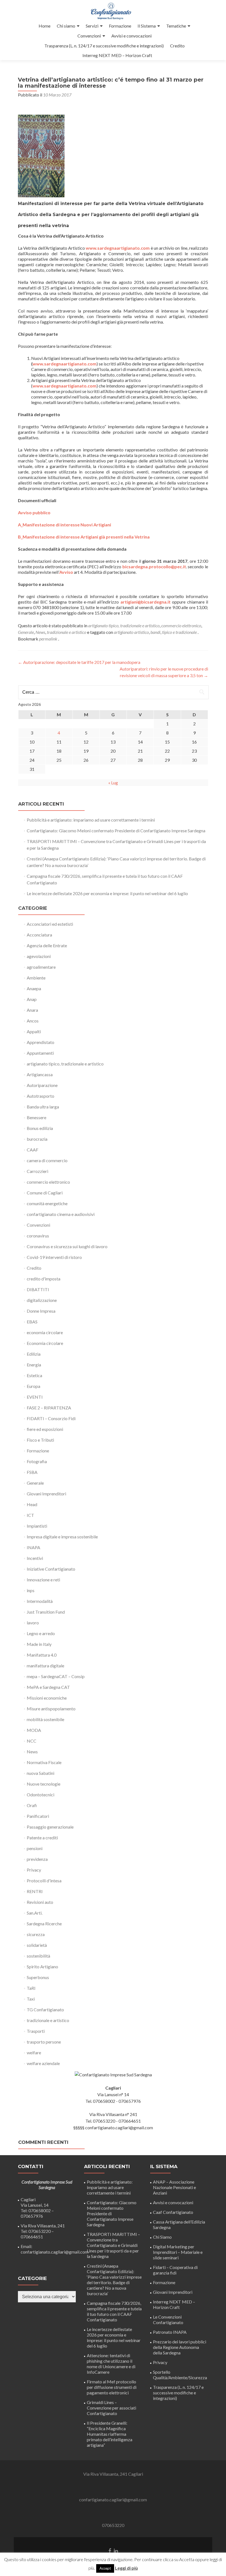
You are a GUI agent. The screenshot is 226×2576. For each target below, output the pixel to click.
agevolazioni (39, 956)
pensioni (35, 1848)
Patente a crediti (42, 1838)
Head (32, 1504)
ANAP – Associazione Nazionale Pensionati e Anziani (174, 2187)
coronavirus (38, 1236)
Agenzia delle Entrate (47, 945)
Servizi (92, 26)
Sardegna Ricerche (44, 1924)
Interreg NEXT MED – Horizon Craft (117, 55)
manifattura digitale (45, 1666)
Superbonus (38, 1977)
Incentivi (35, 1558)
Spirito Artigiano (42, 1967)
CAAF (33, 1150)
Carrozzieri (37, 1171)
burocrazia (37, 1139)
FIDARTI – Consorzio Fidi (51, 1418)
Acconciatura (39, 935)
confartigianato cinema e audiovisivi (61, 1214)
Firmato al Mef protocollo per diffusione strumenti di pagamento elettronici (112, 2387)
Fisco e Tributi (40, 1440)
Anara (32, 1010)
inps (31, 1590)
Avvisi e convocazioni (131, 36)
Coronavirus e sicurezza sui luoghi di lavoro (67, 1246)
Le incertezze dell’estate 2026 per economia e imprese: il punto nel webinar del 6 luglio (107, 893)
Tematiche (176, 26)
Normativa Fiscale (44, 1762)
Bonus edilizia (40, 1128)
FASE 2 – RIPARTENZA (49, 1408)
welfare (34, 2053)
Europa (33, 1386)
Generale (26, 632)
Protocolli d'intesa (44, 1881)
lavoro (33, 1623)
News (40, 632)
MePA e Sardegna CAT (48, 1687)
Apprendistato (41, 1042)
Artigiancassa (40, 1074)
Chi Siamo (162, 2237)
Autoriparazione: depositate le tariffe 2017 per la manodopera (79, 662)
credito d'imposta (44, 1279)
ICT (30, 1515)
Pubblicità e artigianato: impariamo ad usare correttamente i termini (91, 820)
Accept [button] (105, 2568)
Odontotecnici (41, 1795)
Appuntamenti (40, 1053)
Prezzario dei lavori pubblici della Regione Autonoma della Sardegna (180, 2347)
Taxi (31, 1999)
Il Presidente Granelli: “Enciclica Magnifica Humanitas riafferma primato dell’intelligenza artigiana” (110, 2434)
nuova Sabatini (41, 1773)
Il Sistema (147, 26)
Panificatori (38, 1816)
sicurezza (36, 1934)
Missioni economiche (47, 1698)
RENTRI (35, 1891)
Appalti (34, 1031)
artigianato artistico (131, 632)
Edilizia (34, 1354)
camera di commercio (47, 1160)
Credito (177, 46)
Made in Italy (39, 1644)
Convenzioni (89, 36)
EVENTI (35, 1397)
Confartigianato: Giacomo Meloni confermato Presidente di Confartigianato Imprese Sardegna (116, 831)
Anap (32, 999)
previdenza (37, 1859)
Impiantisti (37, 1526)
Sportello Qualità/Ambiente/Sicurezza (180, 2375)
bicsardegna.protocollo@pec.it (154, 566)
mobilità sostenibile (45, 1719)
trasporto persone (44, 2042)
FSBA (32, 1472)
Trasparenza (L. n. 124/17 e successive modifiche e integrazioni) (104, 46)
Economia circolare (45, 1343)
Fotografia (37, 1461)
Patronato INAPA (170, 2332)
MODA (34, 1730)
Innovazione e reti (43, 1580)
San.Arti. (35, 1913)
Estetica (34, 1375)
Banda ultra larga (43, 1107)
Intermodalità (40, 1601)
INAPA (33, 1547)
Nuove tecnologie (44, 1784)
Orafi (32, 1805)
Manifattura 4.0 (42, 1655)
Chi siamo (66, 26)
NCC (32, 1741)
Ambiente (36, 978)
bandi (155, 632)
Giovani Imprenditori (46, 1494)
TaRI (31, 1988)
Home (45, 26)
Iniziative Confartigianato (51, 1569)
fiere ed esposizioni (45, 1429)
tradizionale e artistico (67, 632)
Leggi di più (126, 2568)
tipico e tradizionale (179, 632)
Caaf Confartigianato (173, 2212)
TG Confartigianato (45, 2010)
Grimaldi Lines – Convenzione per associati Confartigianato (111, 2408)
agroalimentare (41, 967)
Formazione (120, 26)
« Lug (113, 783)
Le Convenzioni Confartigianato (168, 2320)
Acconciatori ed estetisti (50, 924)
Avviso (66, 572)
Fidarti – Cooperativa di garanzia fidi (175, 2270)
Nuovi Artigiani (95, 525)
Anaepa (34, 988)
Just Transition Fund (46, 1612)
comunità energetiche (47, 1203)
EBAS (32, 1322)
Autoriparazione (42, 1085)
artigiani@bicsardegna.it (146, 602)
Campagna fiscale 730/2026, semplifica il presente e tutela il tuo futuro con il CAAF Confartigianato (114, 2311)
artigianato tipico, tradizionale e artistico (124, 625)
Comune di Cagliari (45, 1193)
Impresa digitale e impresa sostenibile (62, 1537)
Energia (34, 1365)
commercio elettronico (181, 625)
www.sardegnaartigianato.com (64, 364)
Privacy (34, 1870)
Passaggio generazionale (50, 1827)
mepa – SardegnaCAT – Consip (56, 1676)
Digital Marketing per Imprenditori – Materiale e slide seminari (178, 2252)
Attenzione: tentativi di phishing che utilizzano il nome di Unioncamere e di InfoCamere (111, 2364)
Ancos (33, 1021)
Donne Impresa (41, 1311)
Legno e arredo (41, 1633)
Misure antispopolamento (51, 1709)
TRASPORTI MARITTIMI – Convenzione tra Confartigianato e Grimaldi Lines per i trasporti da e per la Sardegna (113, 2245)
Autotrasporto (41, 1096)
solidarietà (37, 1945)
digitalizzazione (42, 1300)
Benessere (37, 1117)
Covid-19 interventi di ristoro (54, 1257)
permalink (49, 639)
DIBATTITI (38, 1289)
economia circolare (45, 1332)
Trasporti (36, 2031)
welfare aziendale (43, 2063)
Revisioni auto (40, 1902)
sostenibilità (38, 1956)
